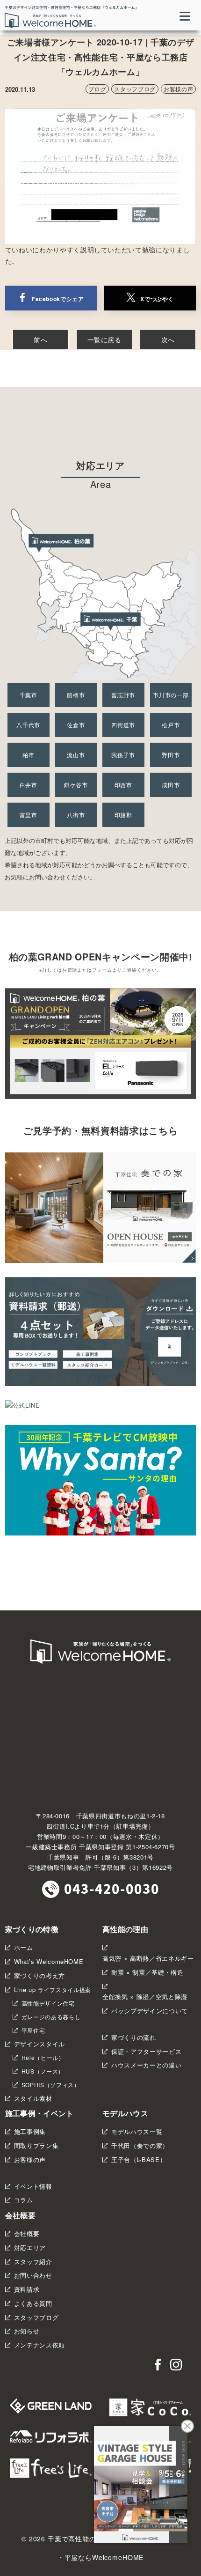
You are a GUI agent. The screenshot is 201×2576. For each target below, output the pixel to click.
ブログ (97, 89)
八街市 (76, 815)
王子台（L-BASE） (139, 2159)
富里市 (29, 815)
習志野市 (123, 695)
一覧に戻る (104, 340)
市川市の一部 (171, 695)
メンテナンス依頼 (39, 2345)
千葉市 (29, 695)
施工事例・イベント (39, 2113)
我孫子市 (123, 755)
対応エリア (30, 2248)
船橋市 (76, 695)
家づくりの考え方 (39, 1975)
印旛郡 (123, 815)
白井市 (29, 785)
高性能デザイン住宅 (48, 2003)
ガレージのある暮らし (51, 2017)
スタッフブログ (135, 89)
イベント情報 (33, 2186)
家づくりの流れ (134, 2037)
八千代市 (28, 725)
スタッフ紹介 (33, 2262)
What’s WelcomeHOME (49, 1961)
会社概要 (20, 2215)
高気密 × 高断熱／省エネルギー (148, 1958)
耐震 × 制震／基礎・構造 (147, 1972)
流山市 (76, 755)
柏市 (28, 755)
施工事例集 (30, 2131)
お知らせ (27, 2331)
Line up (53, 1989)
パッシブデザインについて (150, 2011)
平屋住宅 (33, 2030)
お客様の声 (178, 89)
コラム (24, 2200)
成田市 (171, 785)
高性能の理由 (125, 1929)
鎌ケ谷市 (76, 785)
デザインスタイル (39, 2044)
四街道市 (123, 725)
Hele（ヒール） (43, 2058)
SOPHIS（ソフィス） (51, 2085)
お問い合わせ (33, 2275)
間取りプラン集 (36, 2145)
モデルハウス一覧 (137, 2131)
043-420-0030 (112, 1888)
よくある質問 (33, 2303)
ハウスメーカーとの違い (146, 2065)
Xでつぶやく (157, 299)
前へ (40, 340)
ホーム (24, 1947)
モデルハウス (125, 2113)
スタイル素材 (33, 2098)
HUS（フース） (43, 2071)
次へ (168, 340)
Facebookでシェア (58, 299)
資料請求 (27, 2289)
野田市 (171, 755)
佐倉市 (76, 725)
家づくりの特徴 (32, 1929)
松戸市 (171, 725)
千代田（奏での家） (140, 2145)
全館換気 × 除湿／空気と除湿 (145, 1997)
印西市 (123, 785)
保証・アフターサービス (146, 2051)
